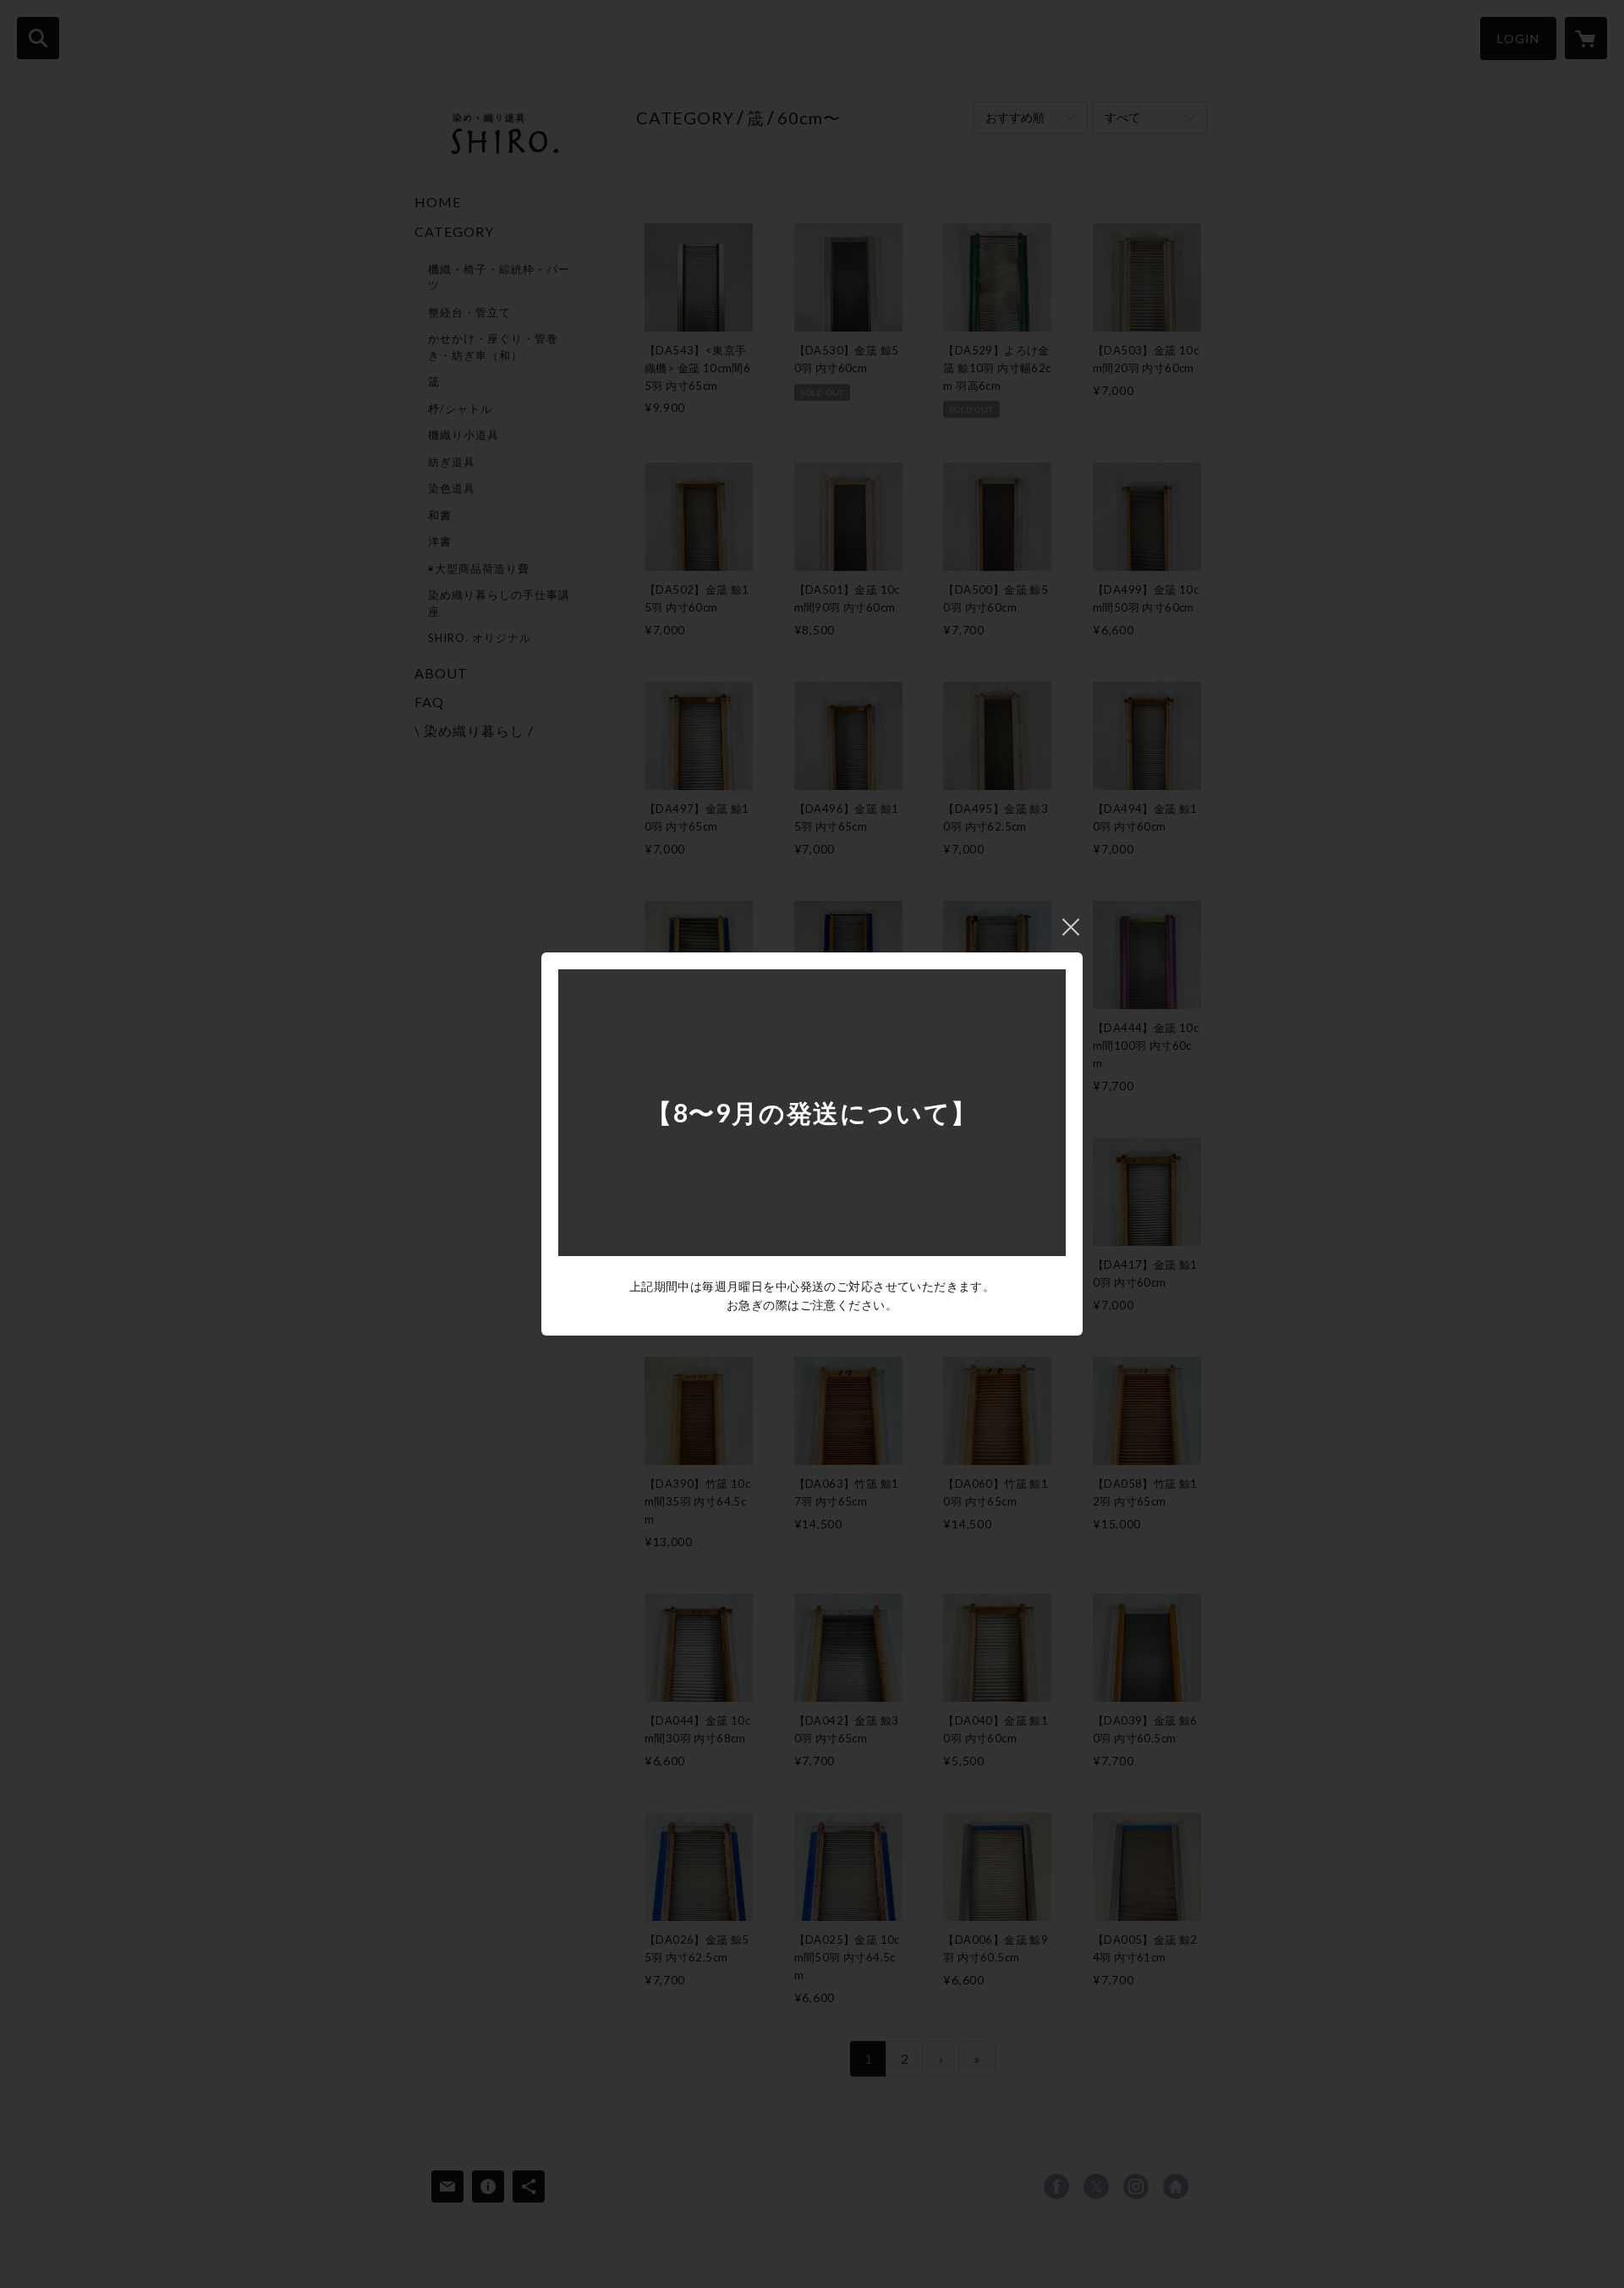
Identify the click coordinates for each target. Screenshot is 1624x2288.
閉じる (1071, 927)
